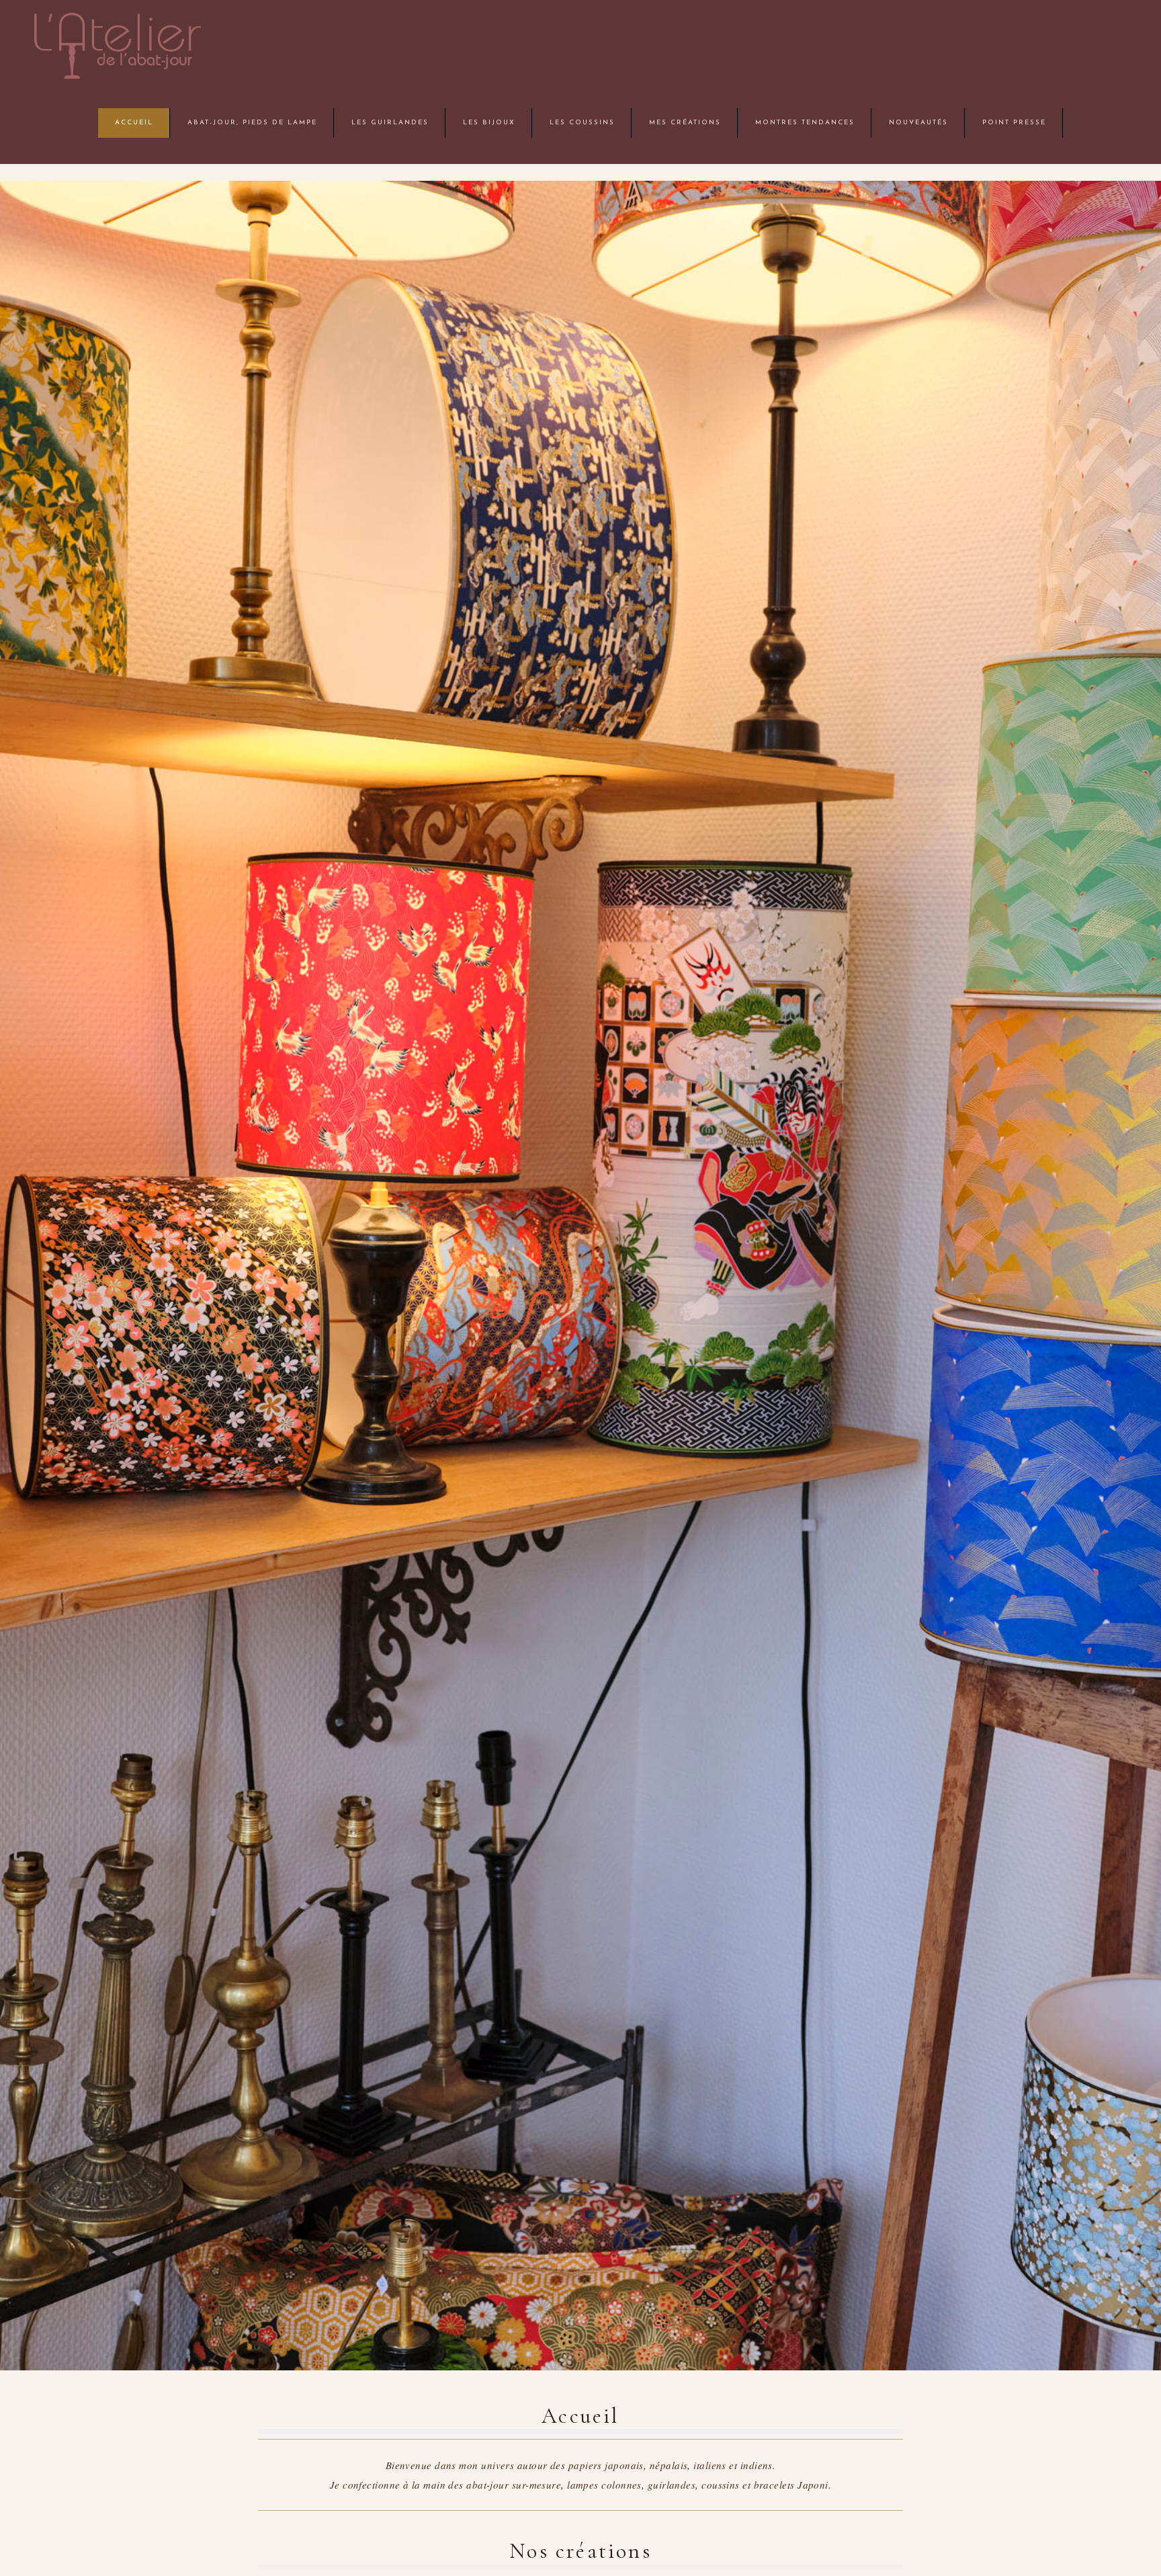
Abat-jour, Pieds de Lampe (252, 123)
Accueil (134, 123)
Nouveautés (918, 123)
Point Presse (1014, 123)
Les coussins (582, 123)
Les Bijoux (489, 123)
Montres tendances (805, 123)
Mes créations (685, 123)
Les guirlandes (390, 123)
